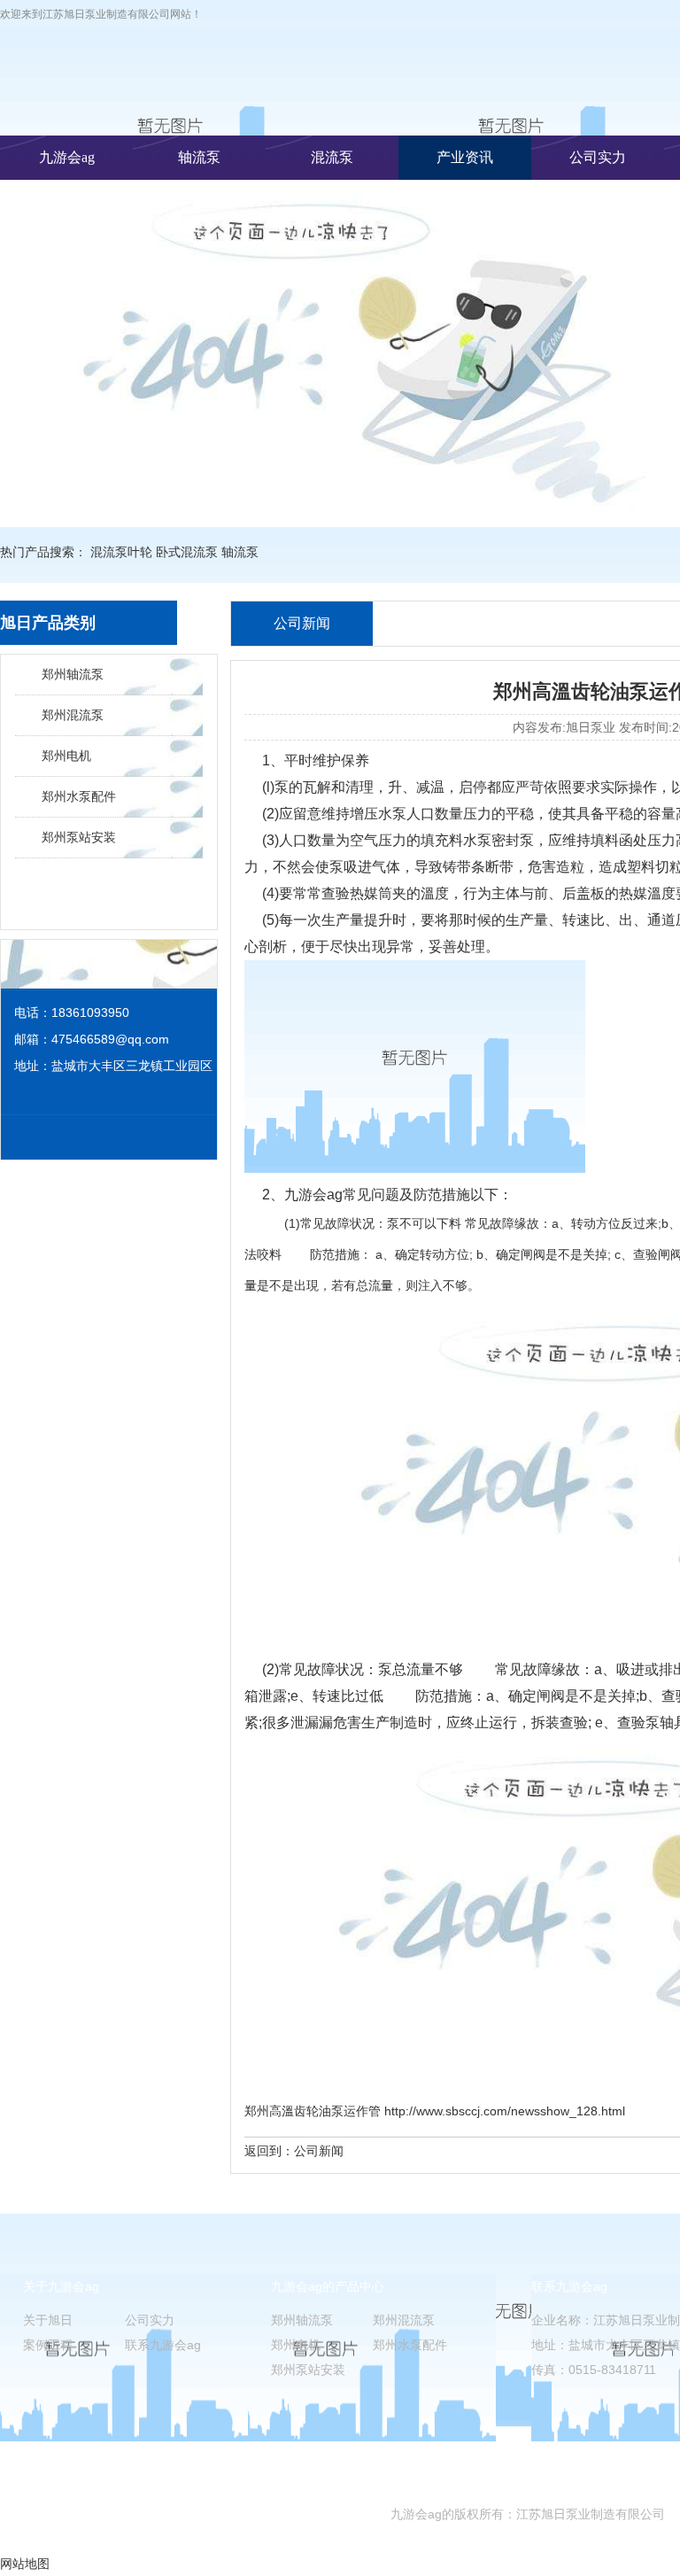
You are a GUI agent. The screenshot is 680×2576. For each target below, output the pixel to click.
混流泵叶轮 (121, 552)
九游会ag (67, 157)
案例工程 (48, 2345)
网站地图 (25, 2564)
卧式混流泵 (187, 552)
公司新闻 (319, 2151)
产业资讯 (465, 157)
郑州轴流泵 (73, 674)
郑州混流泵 (73, 715)
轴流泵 (199, 157)
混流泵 (332, 157)
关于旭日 (48, 2320)
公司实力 (598, 157)
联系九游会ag (163, 2345)
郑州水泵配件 (79, 796)
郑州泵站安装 (79, 837)
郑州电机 (66, 756)
